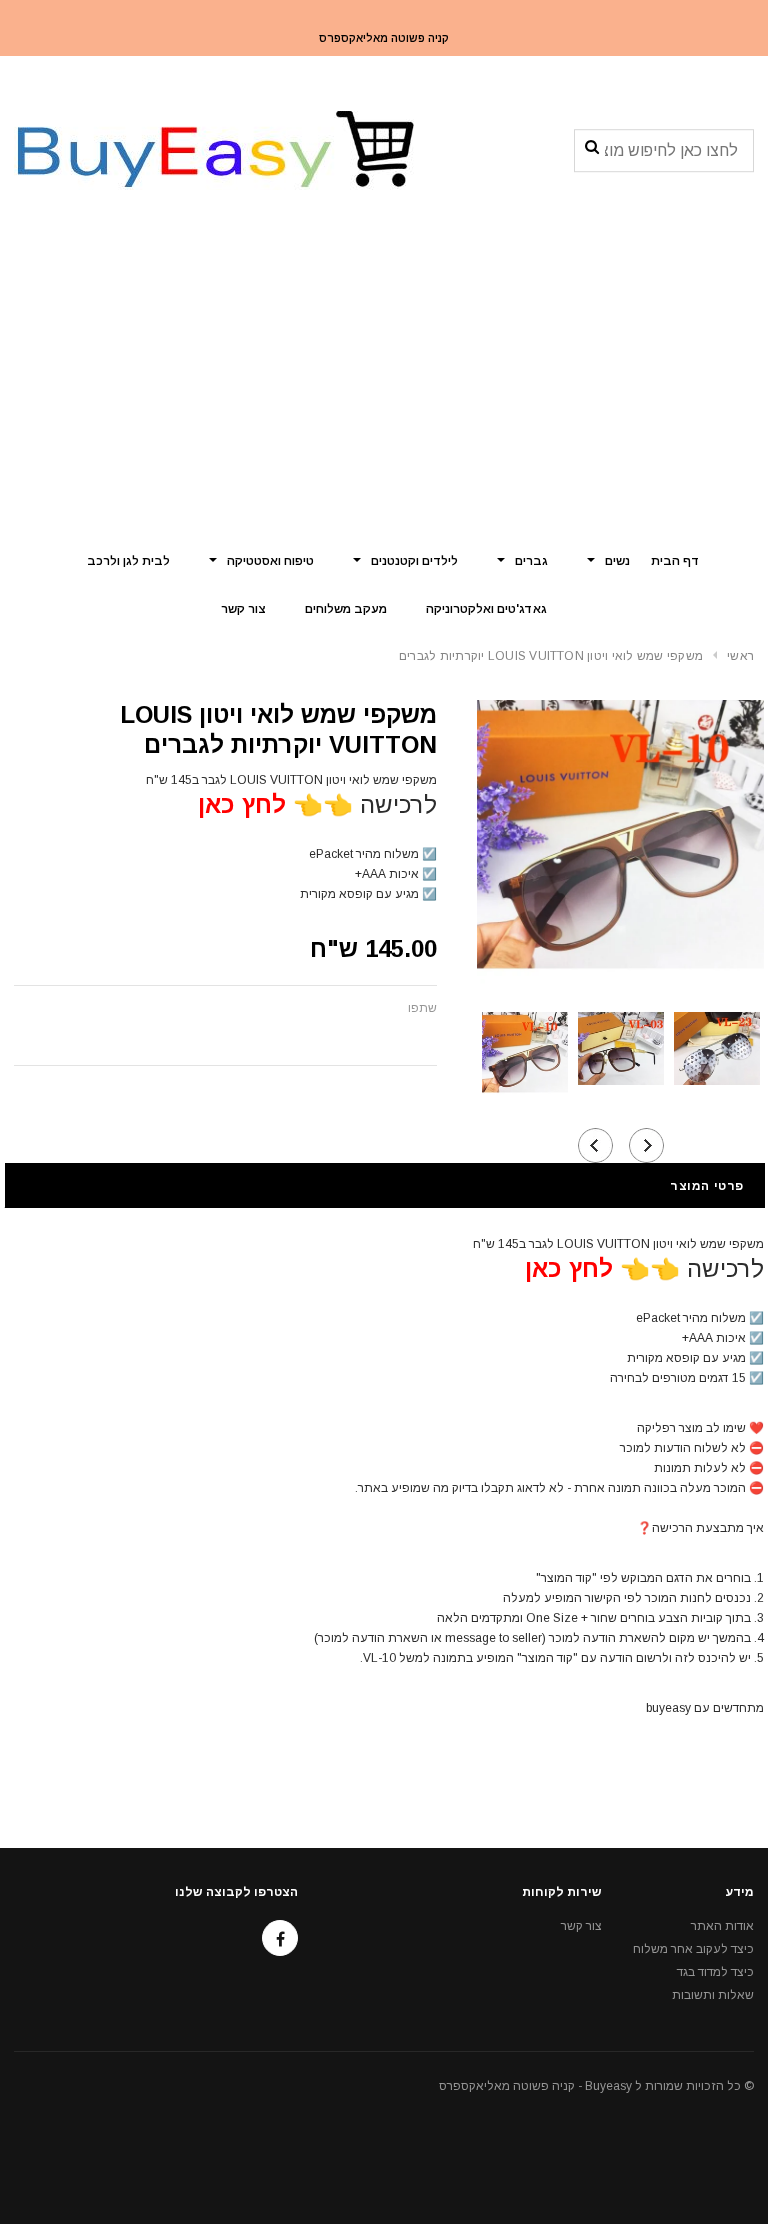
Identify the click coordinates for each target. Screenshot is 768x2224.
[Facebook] (280, 1938)
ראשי (740, 656)
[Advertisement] (384, 385)
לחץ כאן (242, 804)
